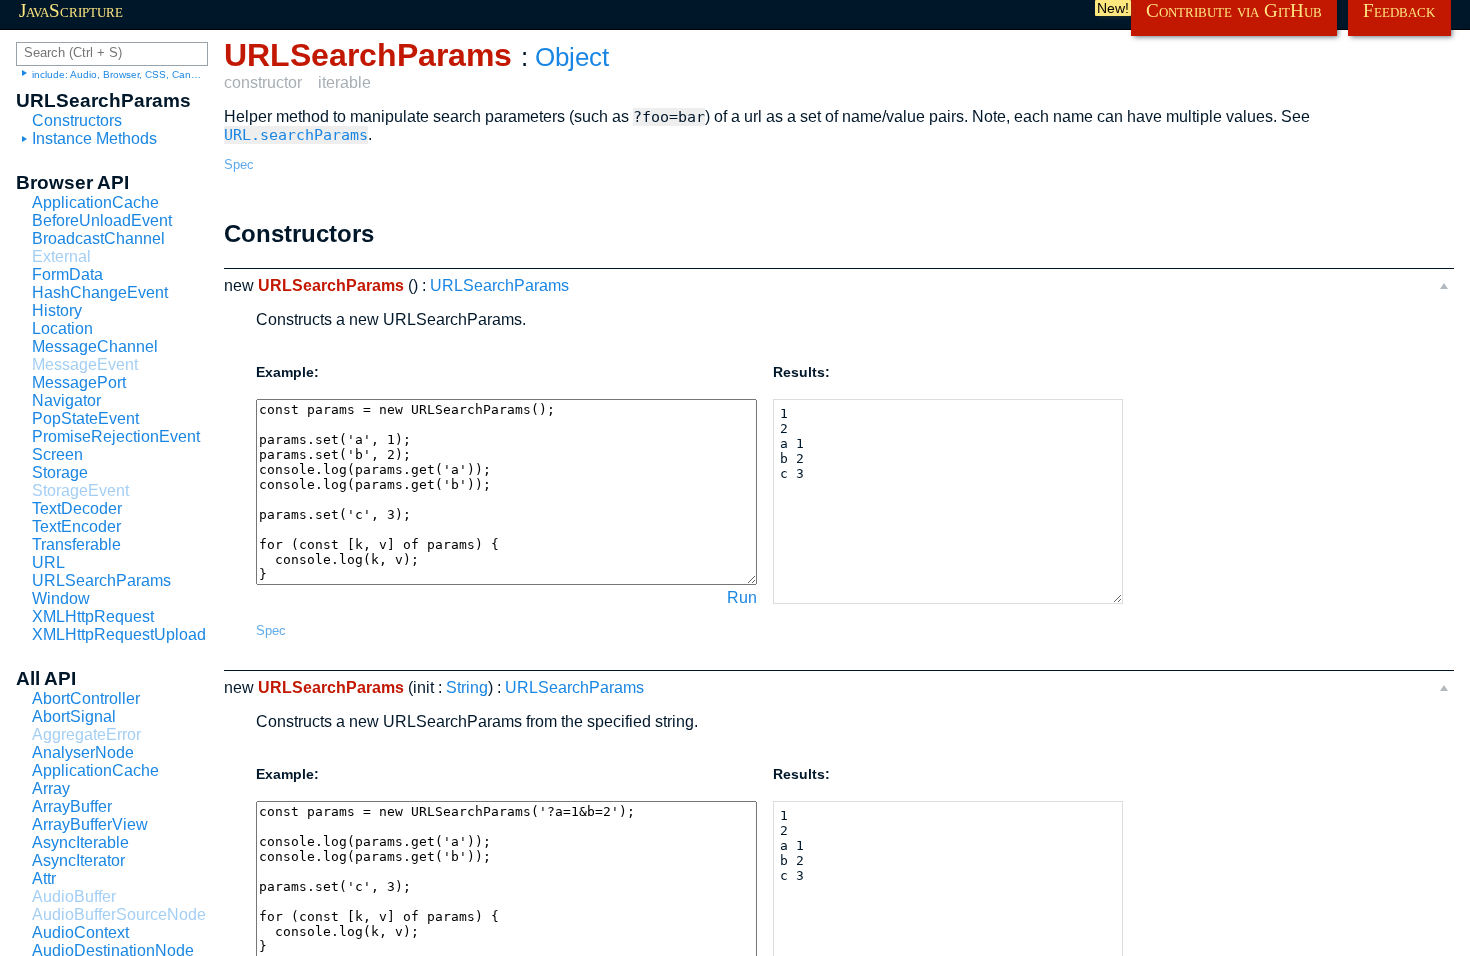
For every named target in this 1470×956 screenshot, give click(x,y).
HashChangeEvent (100, 292)
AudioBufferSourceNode (119, 914)
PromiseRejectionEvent (116, 436)
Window (61, 598)
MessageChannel (95, 346)
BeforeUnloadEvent (102, 220)
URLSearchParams (101, 580)
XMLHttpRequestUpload (119, 634)
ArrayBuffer (72, 806)
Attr (44, 878)
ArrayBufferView (90, 824)
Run (742, 597)
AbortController (86, 698)
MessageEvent (85, 364)
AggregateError (86, 734)
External (61, 256)
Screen (57, 454)
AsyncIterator (78, 860)
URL (48, 562)
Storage (60, 472)
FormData (67, 274)
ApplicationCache (95, 202)
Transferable (76, 544)
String (467, 687)
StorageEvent (80, 490)
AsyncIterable (80, 842)
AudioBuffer (74, 896)
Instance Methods (94, 138)
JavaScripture (71, 10)
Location (62, 328)
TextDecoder (77, 508)
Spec (239, 164)
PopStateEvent (85, 418)
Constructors (77, 120)
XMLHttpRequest (93, 616)
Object (572, 57)
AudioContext (80, 932)
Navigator (66, 400)
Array (51, 788)
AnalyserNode (83, 752)
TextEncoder (76, 526)
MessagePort (79, 382)
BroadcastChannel (98, 238)
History (57, 310)
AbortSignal (74, 716)
